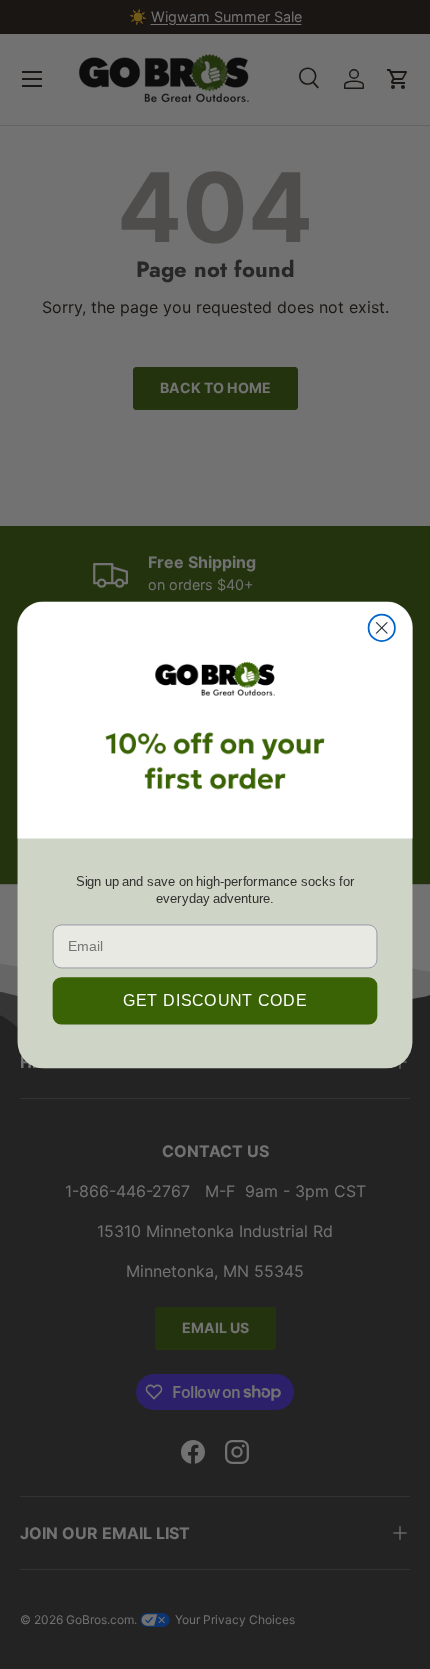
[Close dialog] (382, 627)
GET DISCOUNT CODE (215, 1000)
